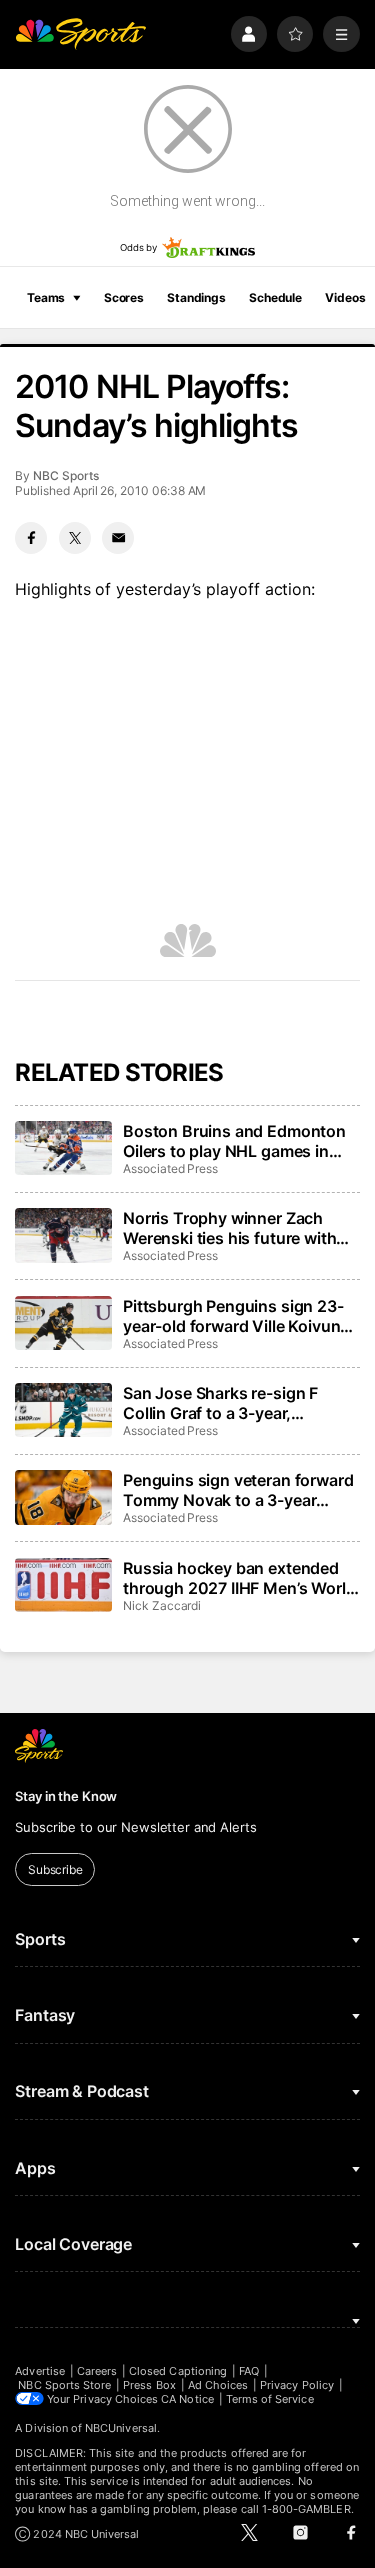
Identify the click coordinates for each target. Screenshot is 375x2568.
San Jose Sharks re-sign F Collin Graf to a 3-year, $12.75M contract (220, 1403)
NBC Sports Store (64, 2385)
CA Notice (187, 2399)
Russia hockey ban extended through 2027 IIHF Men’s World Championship (239, 1578)
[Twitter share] (75, 538)
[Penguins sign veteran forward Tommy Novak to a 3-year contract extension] (63, 1497)
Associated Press (170, 1168)
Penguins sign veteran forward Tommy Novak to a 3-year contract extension (238, 1490)
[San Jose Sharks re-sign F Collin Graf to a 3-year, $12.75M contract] (63, 1410)
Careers (97, 2371)
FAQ (249, 2371)
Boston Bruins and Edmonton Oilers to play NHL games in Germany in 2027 (234, 1141)
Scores (124, 297)
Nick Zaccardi (162, 1605)
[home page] (80, 34)
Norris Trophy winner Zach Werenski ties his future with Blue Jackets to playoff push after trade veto (230, 1228)
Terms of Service (270, 2399)
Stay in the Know (66, 1796)
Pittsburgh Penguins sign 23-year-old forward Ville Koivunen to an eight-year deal (241, 1316)
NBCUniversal (121, 2428)
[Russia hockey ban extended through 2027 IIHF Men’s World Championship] (63, 1585)
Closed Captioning (178, 2371)
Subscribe (55, 1869)
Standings (196, 297)
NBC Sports (65, 475)
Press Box (149, 2385)
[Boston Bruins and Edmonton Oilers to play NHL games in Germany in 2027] (63, 1148)
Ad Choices (218, 2385)
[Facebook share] (31, 538)
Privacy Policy (297, 2385)
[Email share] (118, 538)
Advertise (40, 2371)
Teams (46, 297)
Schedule (275, 297)
